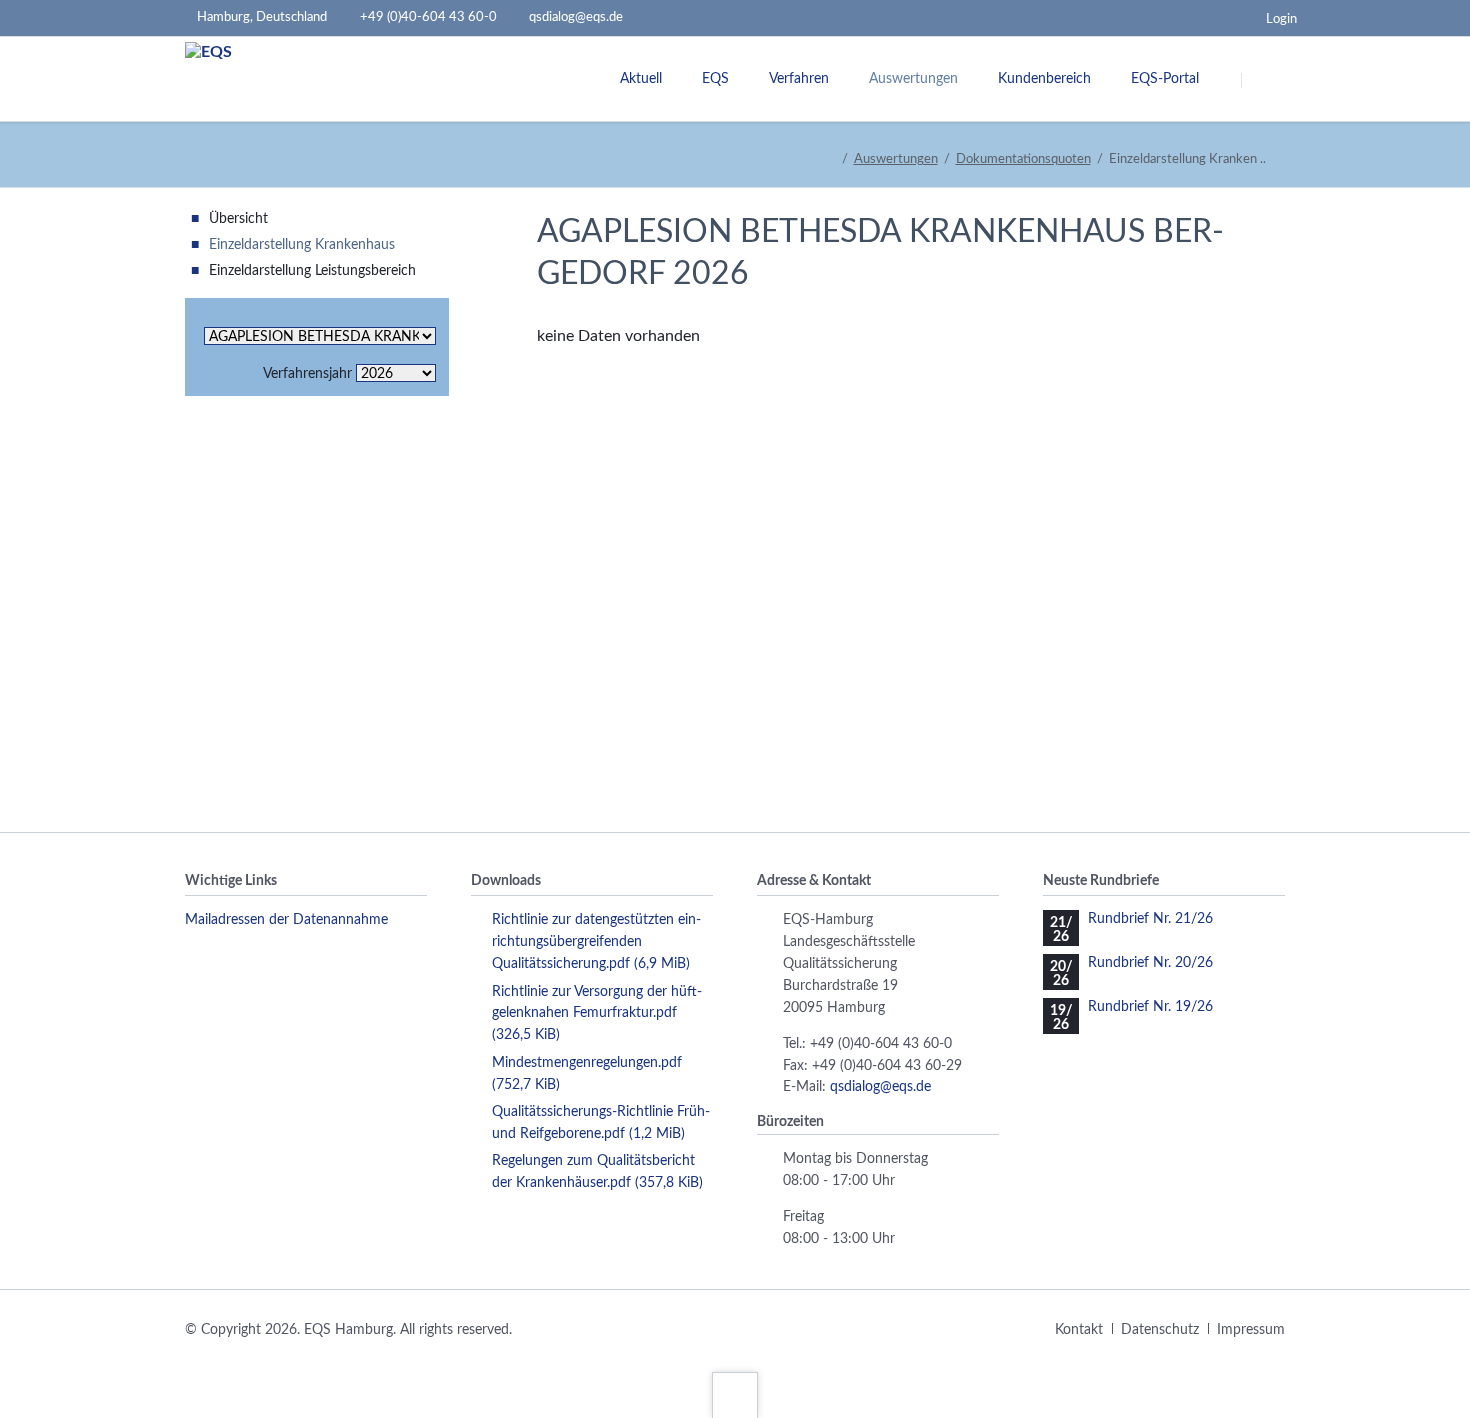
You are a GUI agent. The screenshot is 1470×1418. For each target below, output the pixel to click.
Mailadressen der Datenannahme (286, 920)
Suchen (1267, 80)
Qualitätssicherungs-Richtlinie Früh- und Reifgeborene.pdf (601, 1123)
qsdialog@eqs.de (880, 1087)
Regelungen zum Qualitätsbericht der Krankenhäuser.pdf (597, 1172)
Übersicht (238, 219)
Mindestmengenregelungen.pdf (587, 1074)
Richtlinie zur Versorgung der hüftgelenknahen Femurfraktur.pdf (597, 1014)
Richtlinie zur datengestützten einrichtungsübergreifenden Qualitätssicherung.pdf (596, 942)
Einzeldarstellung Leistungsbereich (312, 271)
